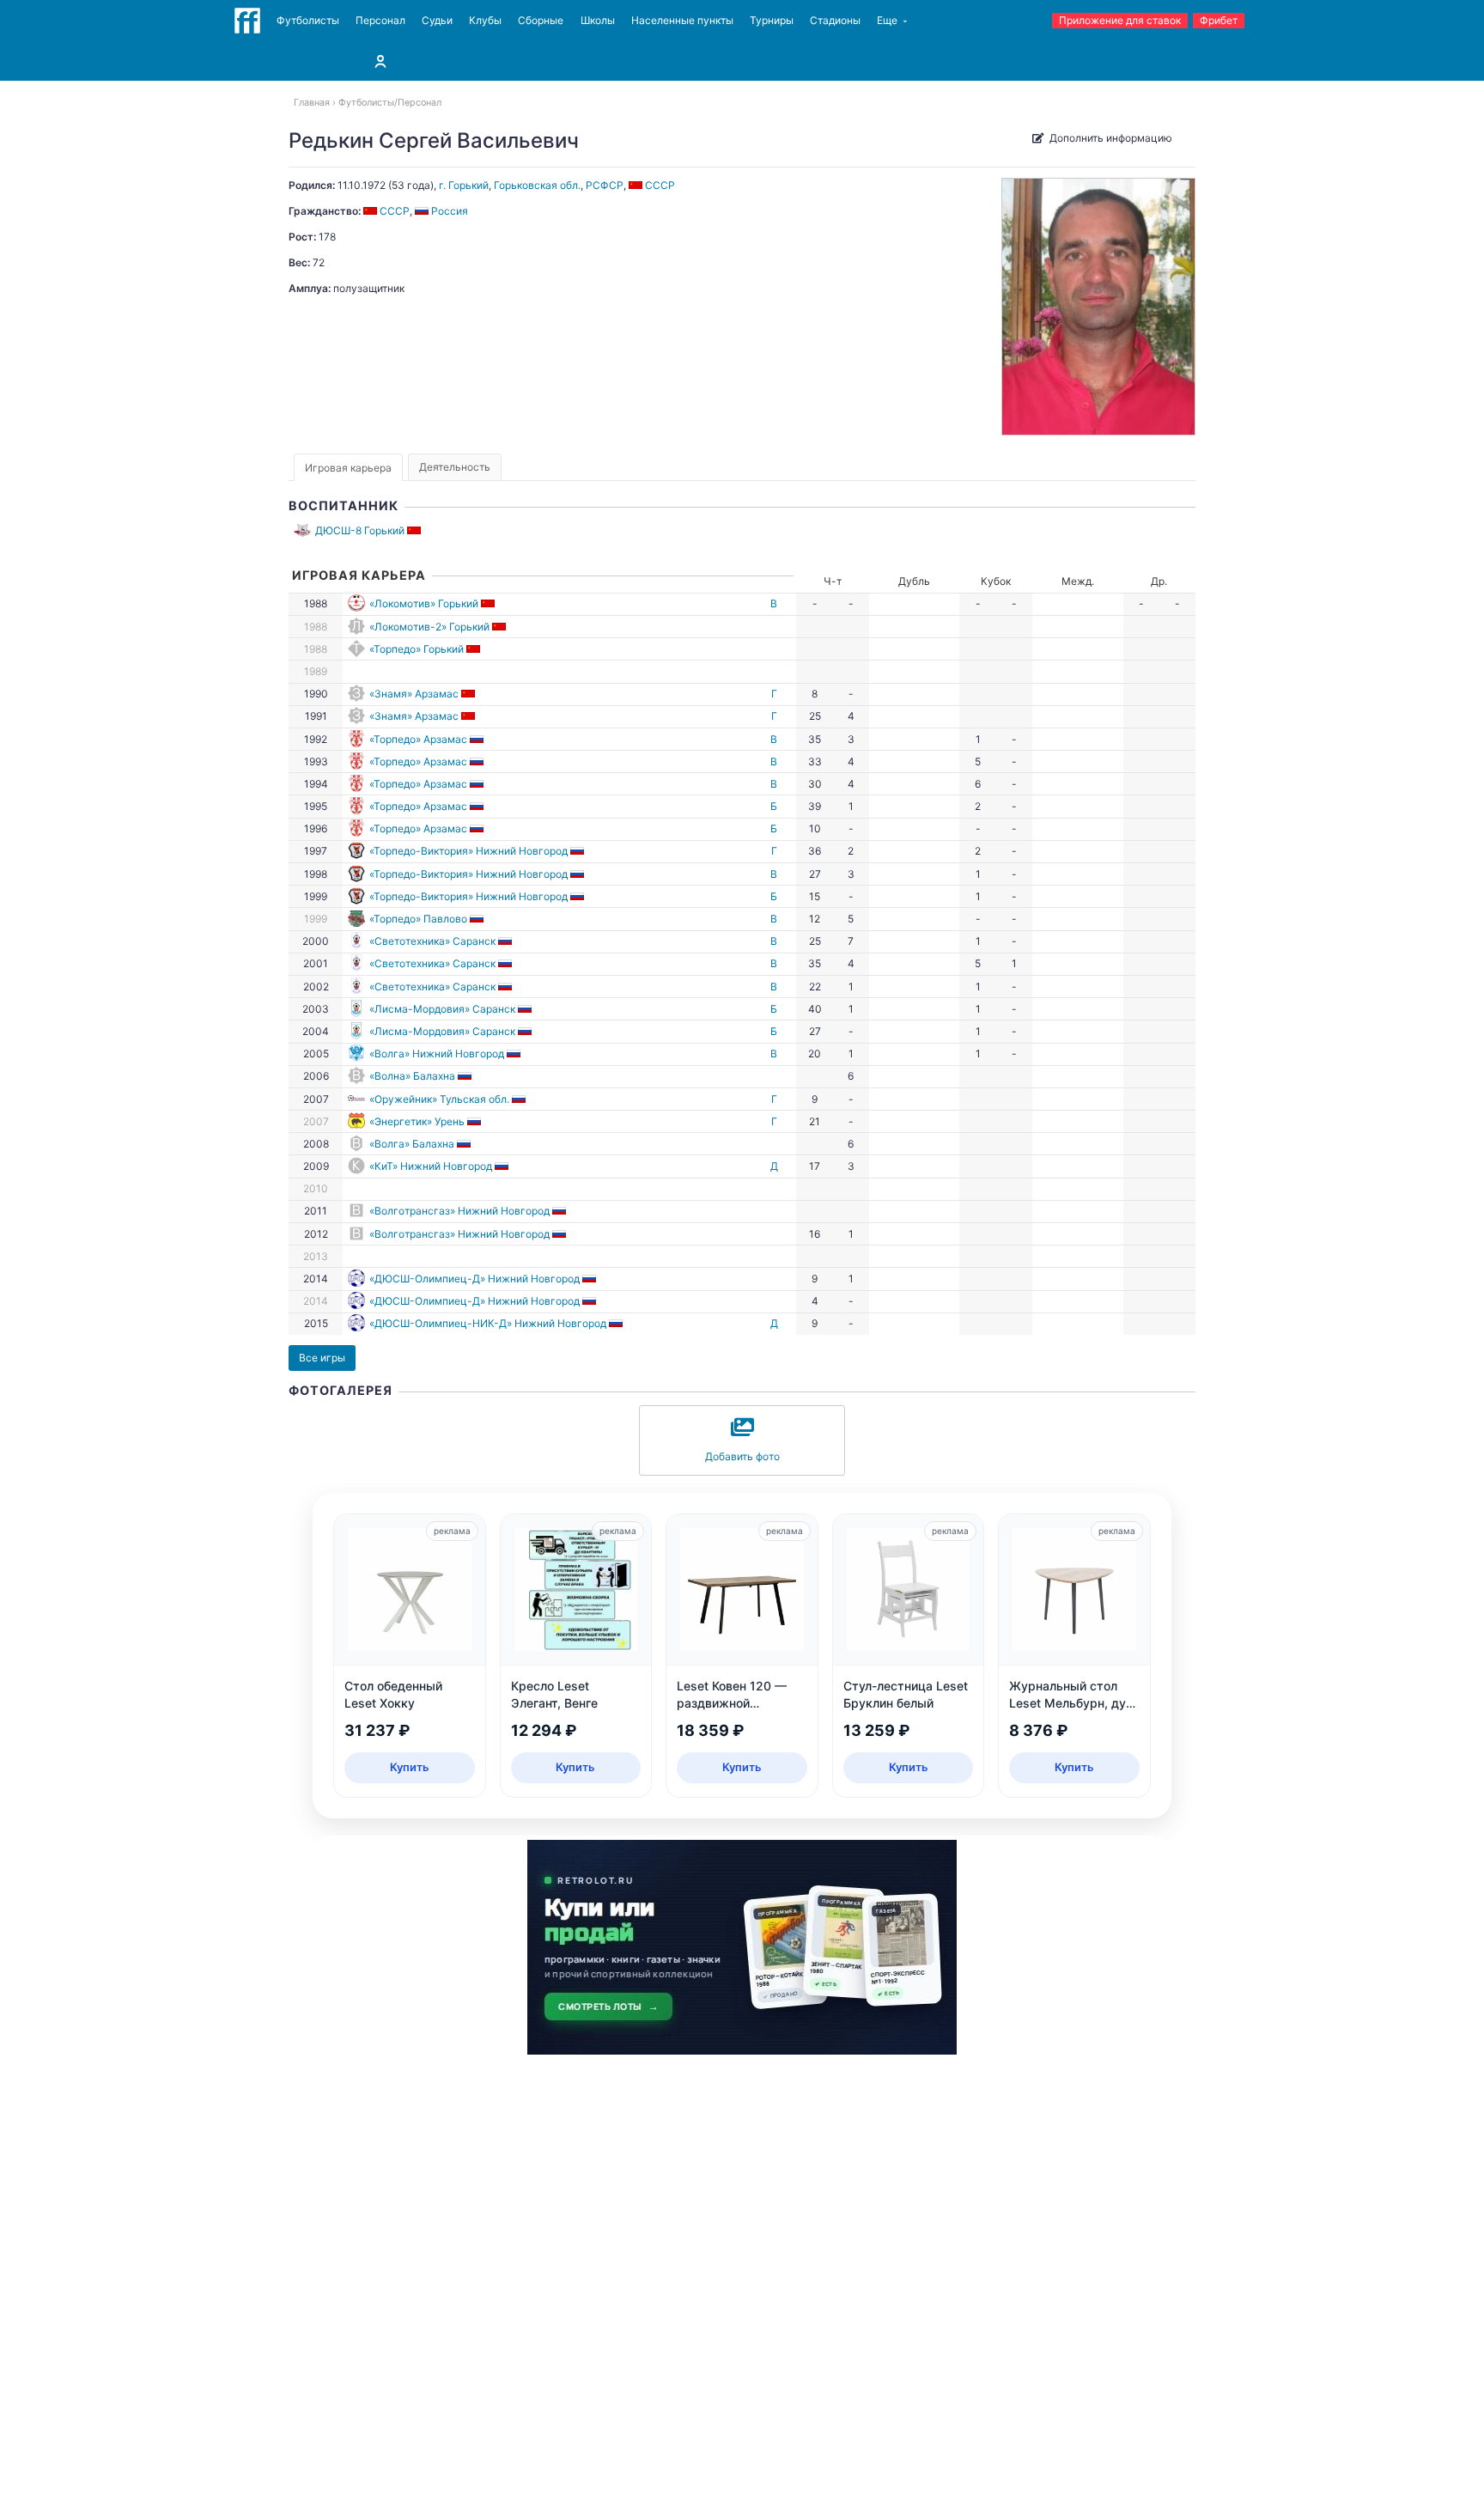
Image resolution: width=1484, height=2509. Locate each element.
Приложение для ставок (1120, 20)
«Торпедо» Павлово (418, 919)
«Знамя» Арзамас (414, 694)
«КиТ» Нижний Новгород (431, 1166)
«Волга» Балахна (412, 1144)
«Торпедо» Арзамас (418, 739)
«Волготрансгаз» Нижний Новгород (459, 1211)
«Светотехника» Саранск (432, 941)
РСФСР (605, 185)
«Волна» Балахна (412, 1076)
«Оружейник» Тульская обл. (439, 1099)
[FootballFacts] (247, 21)
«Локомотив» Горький (424, 603)
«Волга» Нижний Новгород (437, 1054)
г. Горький (464, 185)
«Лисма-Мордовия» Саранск (442, 1009)
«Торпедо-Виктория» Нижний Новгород (468, 851)
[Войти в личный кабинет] (380, 61)
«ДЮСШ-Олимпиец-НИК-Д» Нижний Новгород (488, 1323)
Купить (410, 1767)
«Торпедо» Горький (417, 649)
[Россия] (478, 739)
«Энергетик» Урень (417, 1121)
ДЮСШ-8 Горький (360, 530)
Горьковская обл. (537, 185)
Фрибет (1219, 20)
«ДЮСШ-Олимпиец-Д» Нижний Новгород (474, 1279)
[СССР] (415, 530)
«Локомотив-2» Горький (429, 627)
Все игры (322, 1358)
